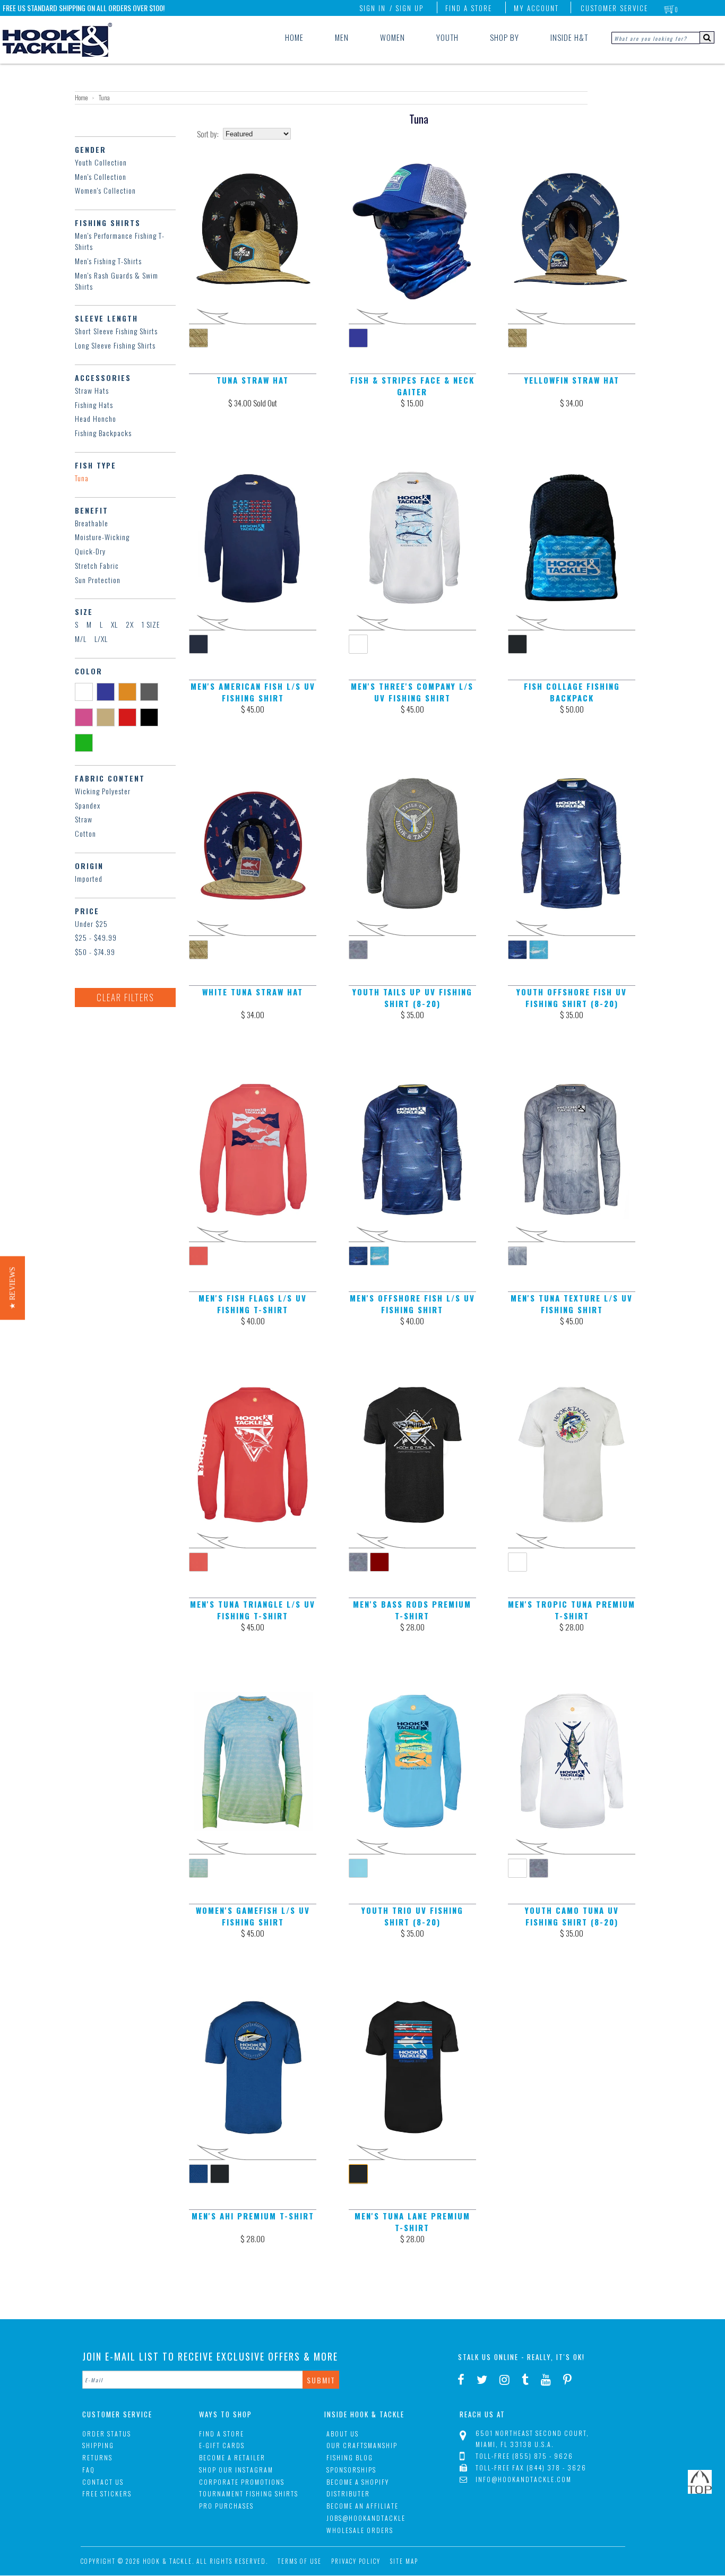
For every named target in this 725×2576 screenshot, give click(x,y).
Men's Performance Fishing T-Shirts (120, 241)
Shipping (98, 2445)
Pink (86, 717)
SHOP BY (504, 37)
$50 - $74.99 (95, 952)
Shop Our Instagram (236, 2470)
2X (130, 624)
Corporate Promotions (242, 2482)
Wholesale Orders (360, 2530)
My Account (536, 8)
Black (151, 717)
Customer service (614, 8)
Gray (151, 691)
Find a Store (469, 8)
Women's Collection (105, 190)
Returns (97, 2457)
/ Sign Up (407, 8)
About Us (343, 2434)
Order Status (107, 2434)
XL (114, 624)
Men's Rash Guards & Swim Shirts (116, 281)
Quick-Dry (90, 551)
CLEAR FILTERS (126, 997)
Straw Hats (92, 390)
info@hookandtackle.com (524, 2479)
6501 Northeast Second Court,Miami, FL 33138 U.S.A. (532, 2439)
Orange (129, 691)
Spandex (88, 805)
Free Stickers (107, 2493)
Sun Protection (98, 580)
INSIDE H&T (569, 37)
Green (86, 742)
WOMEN (392, 37)
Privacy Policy (356, 2561)
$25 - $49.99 (96, 937)
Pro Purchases (226, 2506)
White (86, 691)
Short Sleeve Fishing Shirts (116, 331)
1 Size (151, 624)
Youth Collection (101, 162)
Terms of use (300, 2561)
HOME (294, 37)
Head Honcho (96, 418)
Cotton (85, 833)
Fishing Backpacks (103, 433)
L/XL (101, 639)
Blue (107, 691)
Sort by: (208, 134)
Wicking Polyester (103, 791)
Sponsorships (351, 2470)
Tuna (82, 478)
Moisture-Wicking (102, 537)
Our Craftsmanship (362, 2445)
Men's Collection (101, 176)
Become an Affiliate (362, 2506)
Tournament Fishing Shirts (249, 2493)
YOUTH (447, 37)
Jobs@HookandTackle (366, 2518)
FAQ (89, 2470)
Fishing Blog (350, 2457)
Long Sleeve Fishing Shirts (115, 345)
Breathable (92, 523)
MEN (342, 37)
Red (129, 717)
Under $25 (91, 923)
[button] (12, 1288)
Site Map (404, 2561)
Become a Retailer (232, 2457)
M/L (81, 639)
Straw (84, 819)
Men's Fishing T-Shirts (108, 261)
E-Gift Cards (222, 2445)
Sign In (373, 8)
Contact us (103, 2482)
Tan (107, 717)
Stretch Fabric (97, 565)
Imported (89, 878)
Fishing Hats (94, 405)
